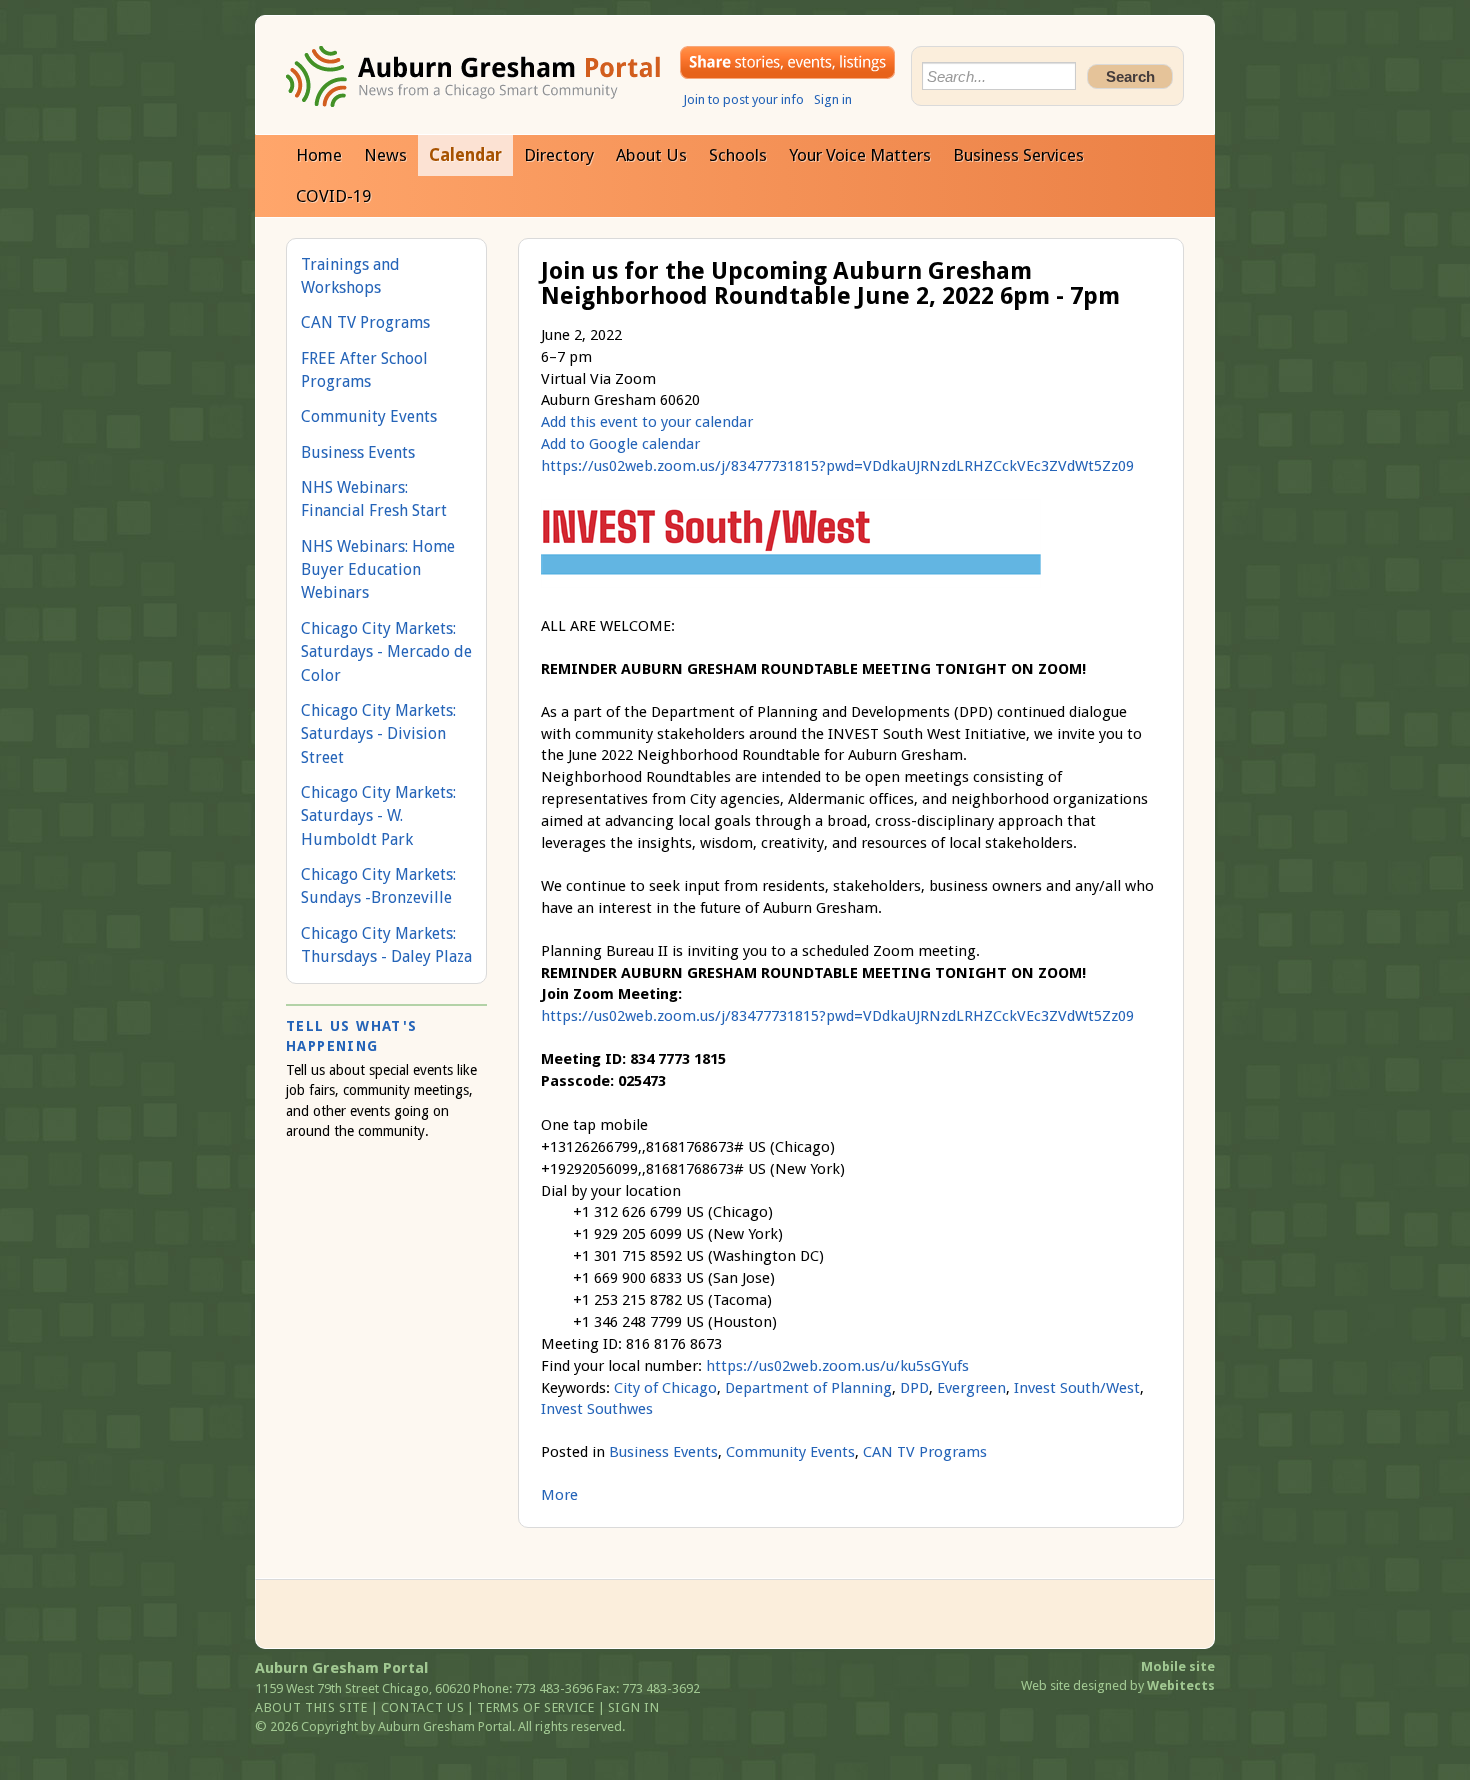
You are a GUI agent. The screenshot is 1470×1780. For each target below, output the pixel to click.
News (385, 155)
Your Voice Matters (860, 155)
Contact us (423, 1707)
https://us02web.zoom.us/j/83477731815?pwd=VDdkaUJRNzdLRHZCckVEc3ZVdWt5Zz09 (837, 466)
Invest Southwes (597, 1409)
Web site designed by (1118, 1685)
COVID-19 (333, 196)
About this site (311, 1707)
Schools (738, 155)
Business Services (1018, 155)
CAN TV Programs (925, 1452)
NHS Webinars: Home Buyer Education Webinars (378, 570)
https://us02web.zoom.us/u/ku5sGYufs (837, 1366)
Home (319, 155)
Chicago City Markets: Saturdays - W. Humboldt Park (378, 816)
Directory (559, 155)
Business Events (663, 1452)
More (559, 1495)
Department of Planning (808, 1388)
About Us (651, 155)
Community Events (790, 1452)
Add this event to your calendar (647, 422)
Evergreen (971, 1388)
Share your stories (787, 62)
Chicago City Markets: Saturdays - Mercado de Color (386, 652)
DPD (914, 1388)
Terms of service (535, 1707)
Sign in (833, 99)
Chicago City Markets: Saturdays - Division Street (378, 734)
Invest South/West (1077, 1388)
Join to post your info (743, 99)
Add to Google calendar (620, 444)
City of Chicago (665, 1388)
